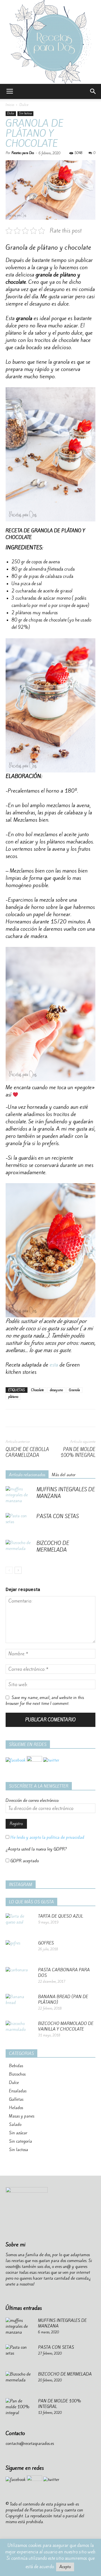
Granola (74, 1390)
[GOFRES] (20, 1950)
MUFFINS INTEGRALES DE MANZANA (66, 1493)
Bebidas (16, 2066)
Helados (16, 2108)
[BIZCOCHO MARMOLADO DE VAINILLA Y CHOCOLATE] (20, 2031)
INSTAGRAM (21, 1885)
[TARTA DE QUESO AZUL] (20, 1923)
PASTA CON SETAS (58, 1516)
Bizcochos (17, 2074)
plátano (13, 1397)
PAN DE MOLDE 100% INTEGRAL (78, 1452)
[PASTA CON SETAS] (20, 1523)
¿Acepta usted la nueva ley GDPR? (36, 1849)
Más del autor (64, 1475)
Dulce (24, 105)
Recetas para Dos (23, 153)
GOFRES (46, 1943)
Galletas (16, 2099)
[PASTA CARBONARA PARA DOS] (20, 1977)
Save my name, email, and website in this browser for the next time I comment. (45, 1701)
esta (54, 1365)
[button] (93, 91)
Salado (15, 2124)
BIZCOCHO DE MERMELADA (53, 1546)
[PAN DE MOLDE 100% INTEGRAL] (20, 2408)
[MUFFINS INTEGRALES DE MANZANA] (20, 1496)
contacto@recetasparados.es (30, 2443)
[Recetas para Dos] (50, 42)
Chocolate (37, 1390)
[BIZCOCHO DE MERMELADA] (20, 1550)
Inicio (10, 105)
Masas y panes (22, 2116)
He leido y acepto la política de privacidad (47, 1837)
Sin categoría (20, 2141)
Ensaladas (18, 2091)
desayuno (56, 1390)
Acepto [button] (65, 2567)
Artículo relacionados (27, 1475)
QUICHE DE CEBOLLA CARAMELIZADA (27, 1452)
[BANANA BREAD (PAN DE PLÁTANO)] (20, 2004)
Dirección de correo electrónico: (32, 1800)
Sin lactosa (25, 113)
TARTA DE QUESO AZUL (61, 1916)
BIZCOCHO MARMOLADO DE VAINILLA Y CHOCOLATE (66, 2026)
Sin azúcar (18, 2133)
